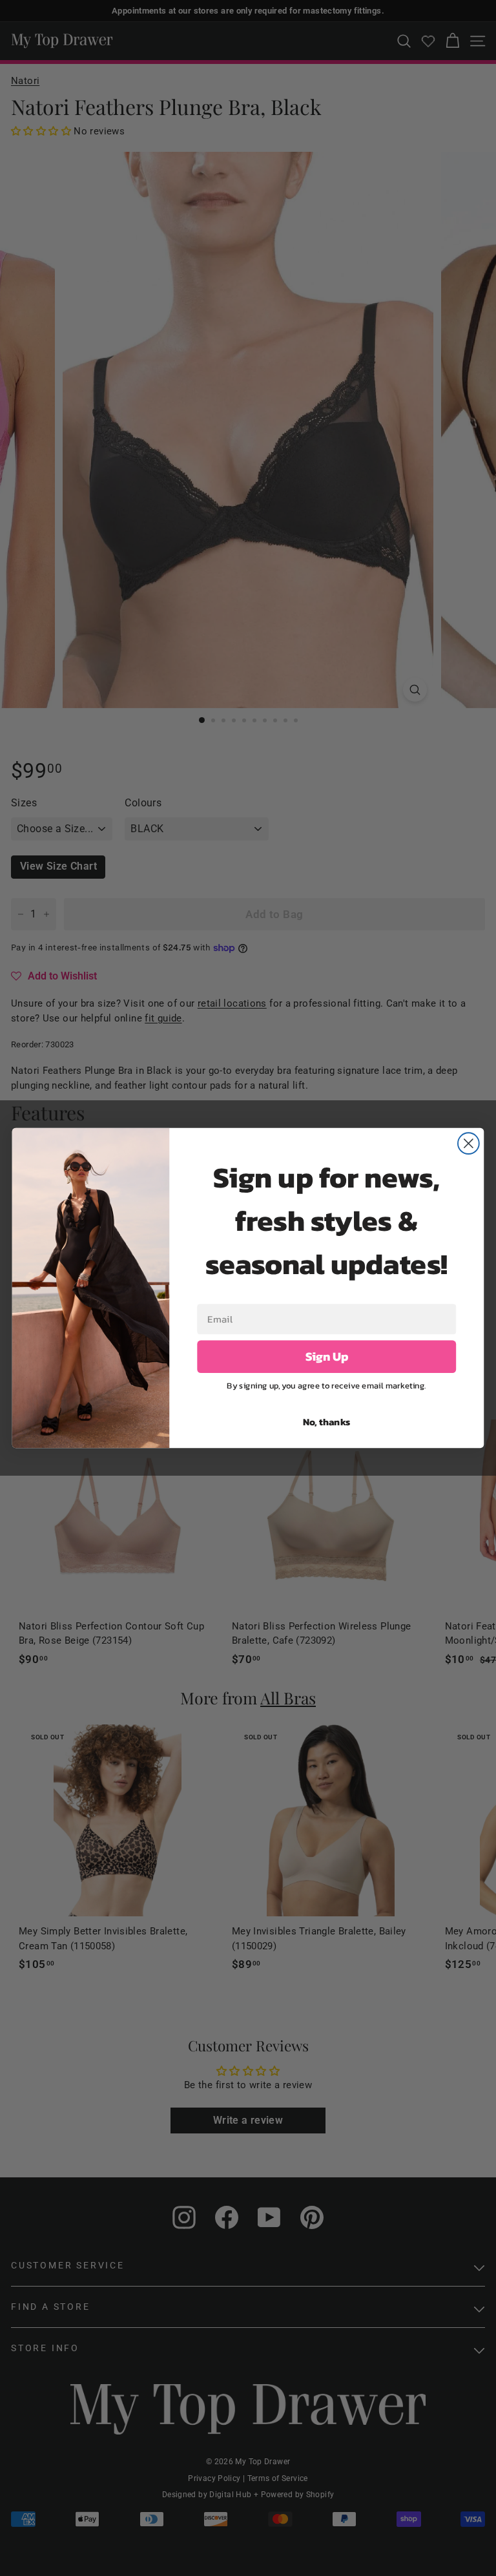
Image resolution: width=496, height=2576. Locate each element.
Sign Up (327, 1357)
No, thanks (327, 1421)
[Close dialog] (469, 1143)
